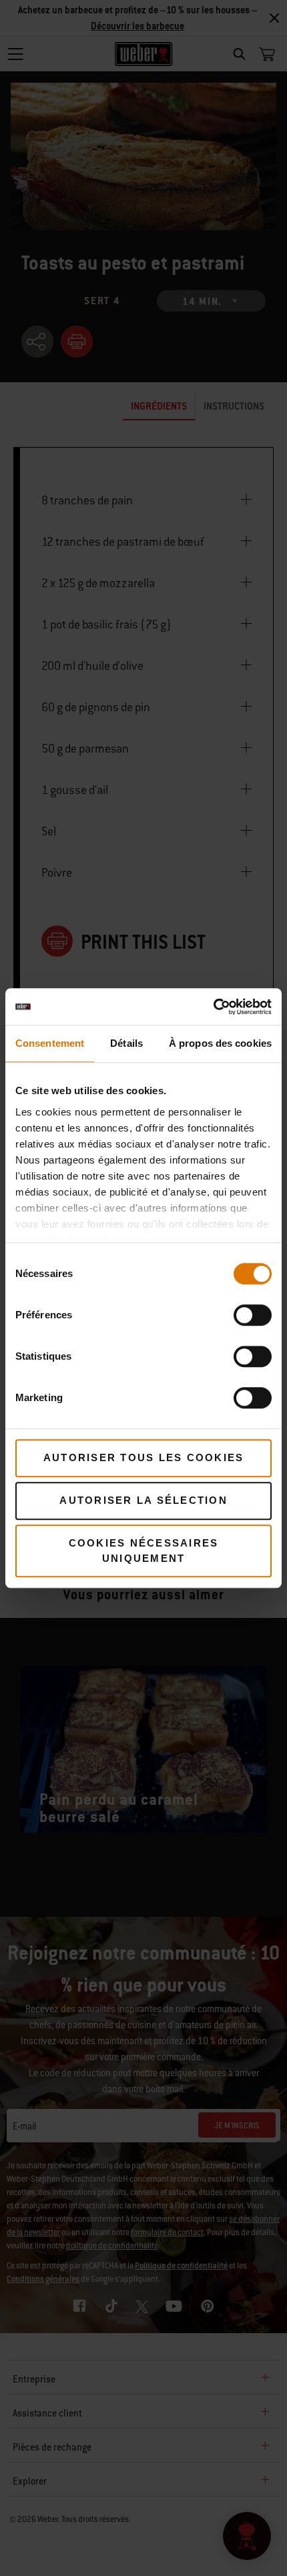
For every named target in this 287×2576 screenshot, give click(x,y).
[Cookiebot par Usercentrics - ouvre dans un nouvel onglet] (213, 1007)
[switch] (253, 1315)
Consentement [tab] (50, 1043)
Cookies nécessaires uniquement (144, 1551)
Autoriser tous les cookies (144, 1457)
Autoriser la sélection (143, 1500)
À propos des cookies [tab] (220, 1043)
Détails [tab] (126, 1043)
